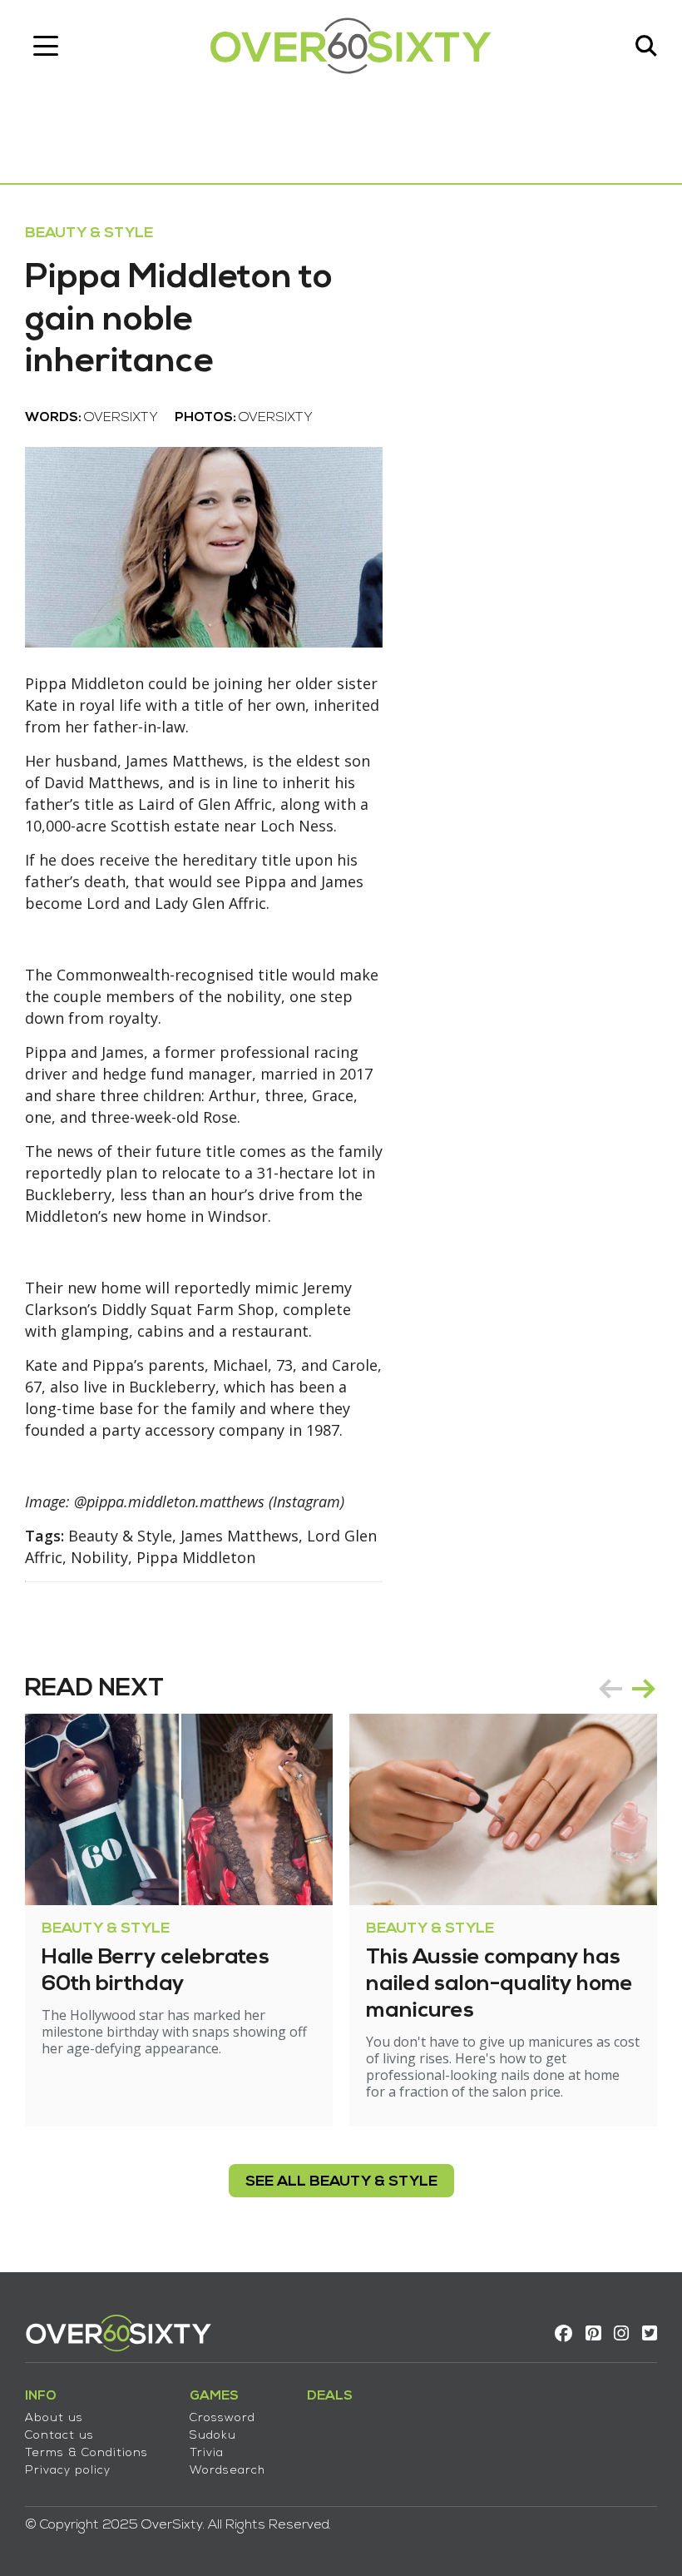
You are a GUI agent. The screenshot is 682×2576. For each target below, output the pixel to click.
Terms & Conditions (86, 2453)
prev (610, 1689)
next (644, 1689)
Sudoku (213, 2436)
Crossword (222, 2418)
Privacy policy (68, 2471)
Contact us (59, 2436)
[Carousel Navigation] (627, 1689)
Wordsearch (227, 2471)
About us (54, 2418)
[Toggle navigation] (46, 46)
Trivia (207, 2453)
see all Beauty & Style (341, 2182)
